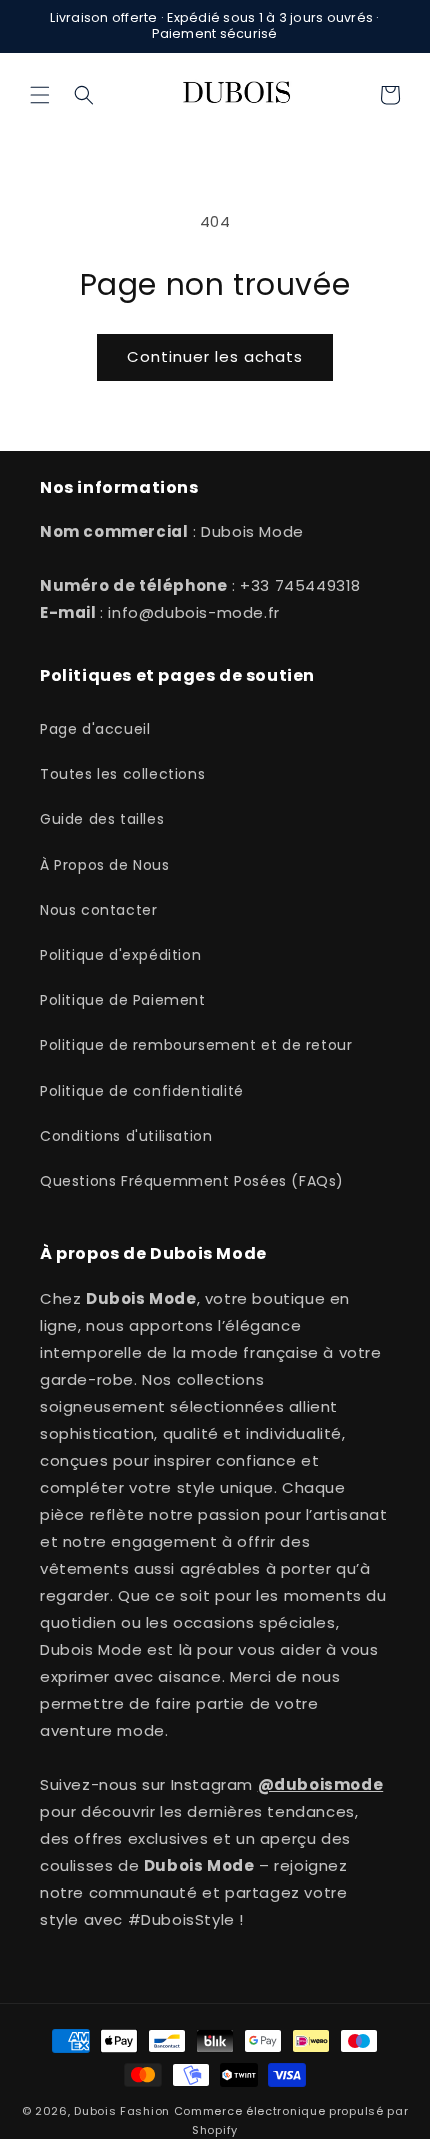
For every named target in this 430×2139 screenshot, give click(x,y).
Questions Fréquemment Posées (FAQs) (192, 1181)
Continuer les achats (215, 356)
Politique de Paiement (123, 1000)
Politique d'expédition (120, 955)
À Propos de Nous (105, 865)
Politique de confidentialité (142, 1091)
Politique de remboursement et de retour (196, 1045)
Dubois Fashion (122, 2111)
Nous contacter (98, 910)
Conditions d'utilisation (126, 1136)
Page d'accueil (95, 729)
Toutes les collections (122, 774)
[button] (40, 95)
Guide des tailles (102, 819)
